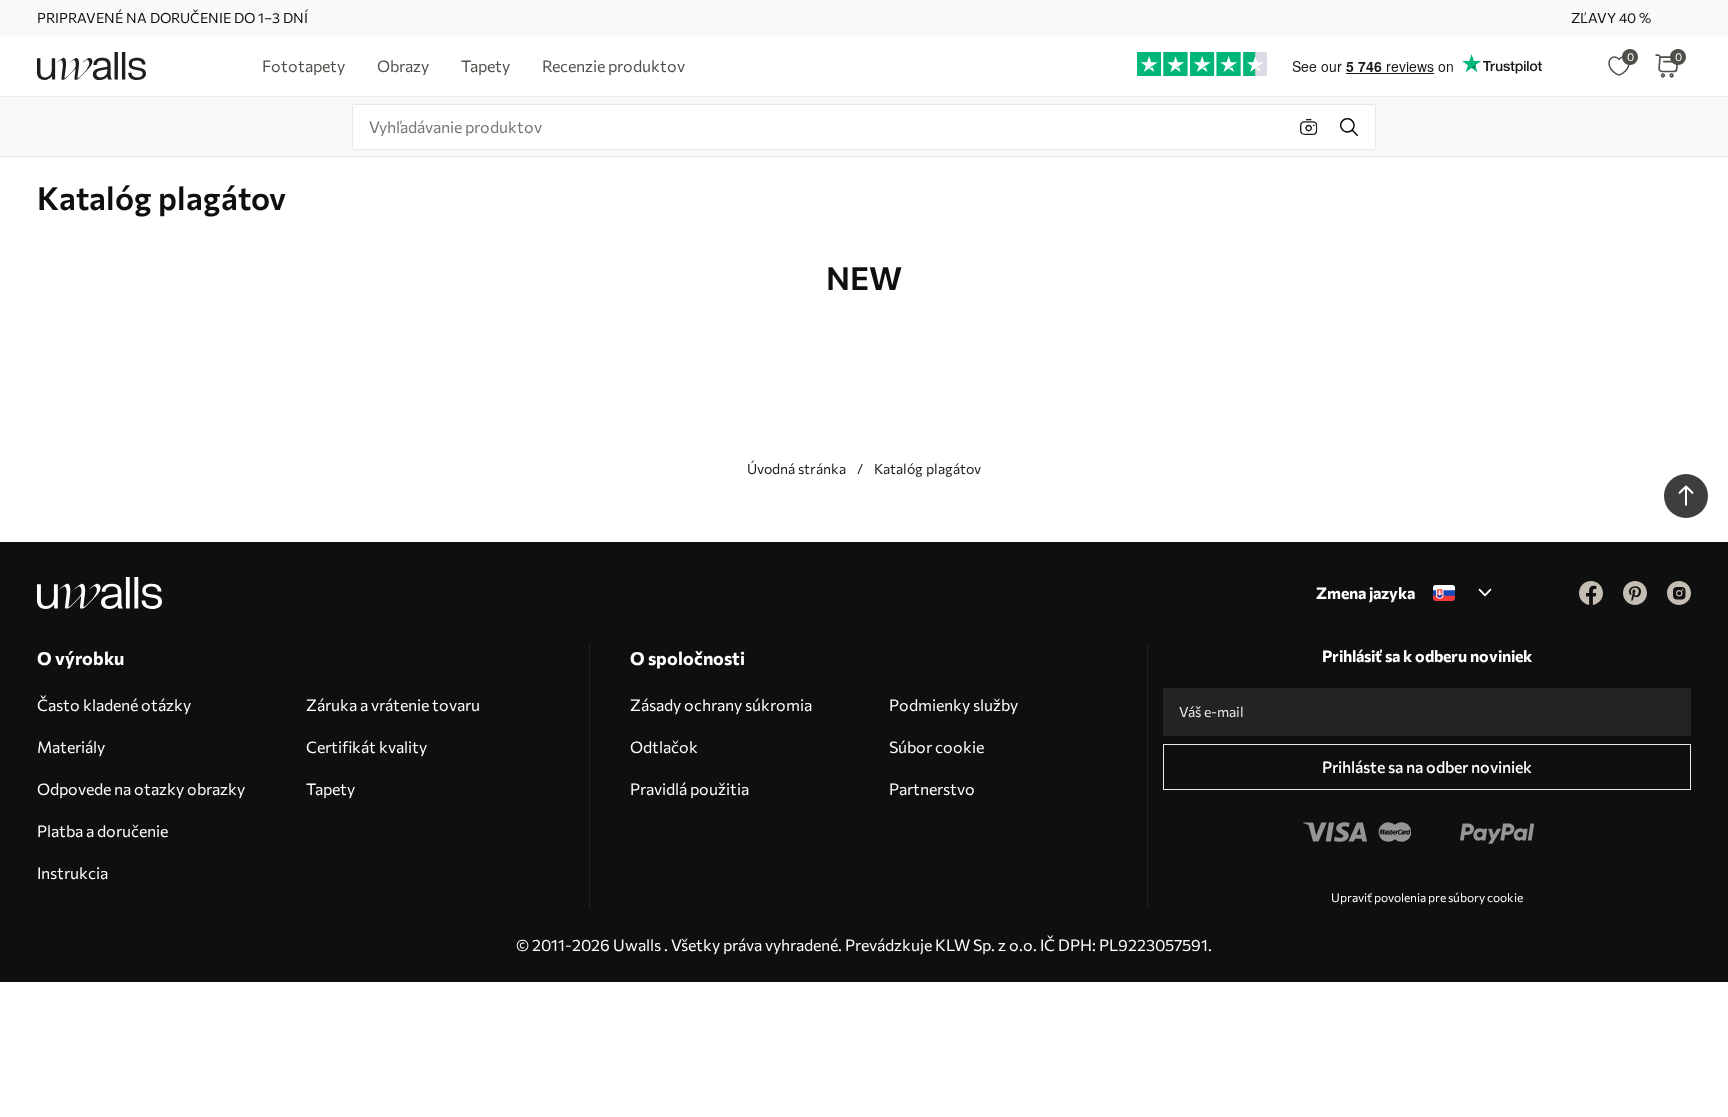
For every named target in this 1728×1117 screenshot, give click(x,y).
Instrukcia (72, 872)
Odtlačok (664, 746)
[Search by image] (1309, 127)
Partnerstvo (932, 788)
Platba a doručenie (102, 830)
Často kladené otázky (114, 704)
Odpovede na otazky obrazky (141, 788)
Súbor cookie (936, 746)
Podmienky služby (953, 704)
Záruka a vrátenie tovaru (393, 704)
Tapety (330, 788)
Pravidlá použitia (689, 788)
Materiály (71, 746)
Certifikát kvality (366, 746)
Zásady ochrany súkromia (721, 704)
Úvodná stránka (796, 468)
